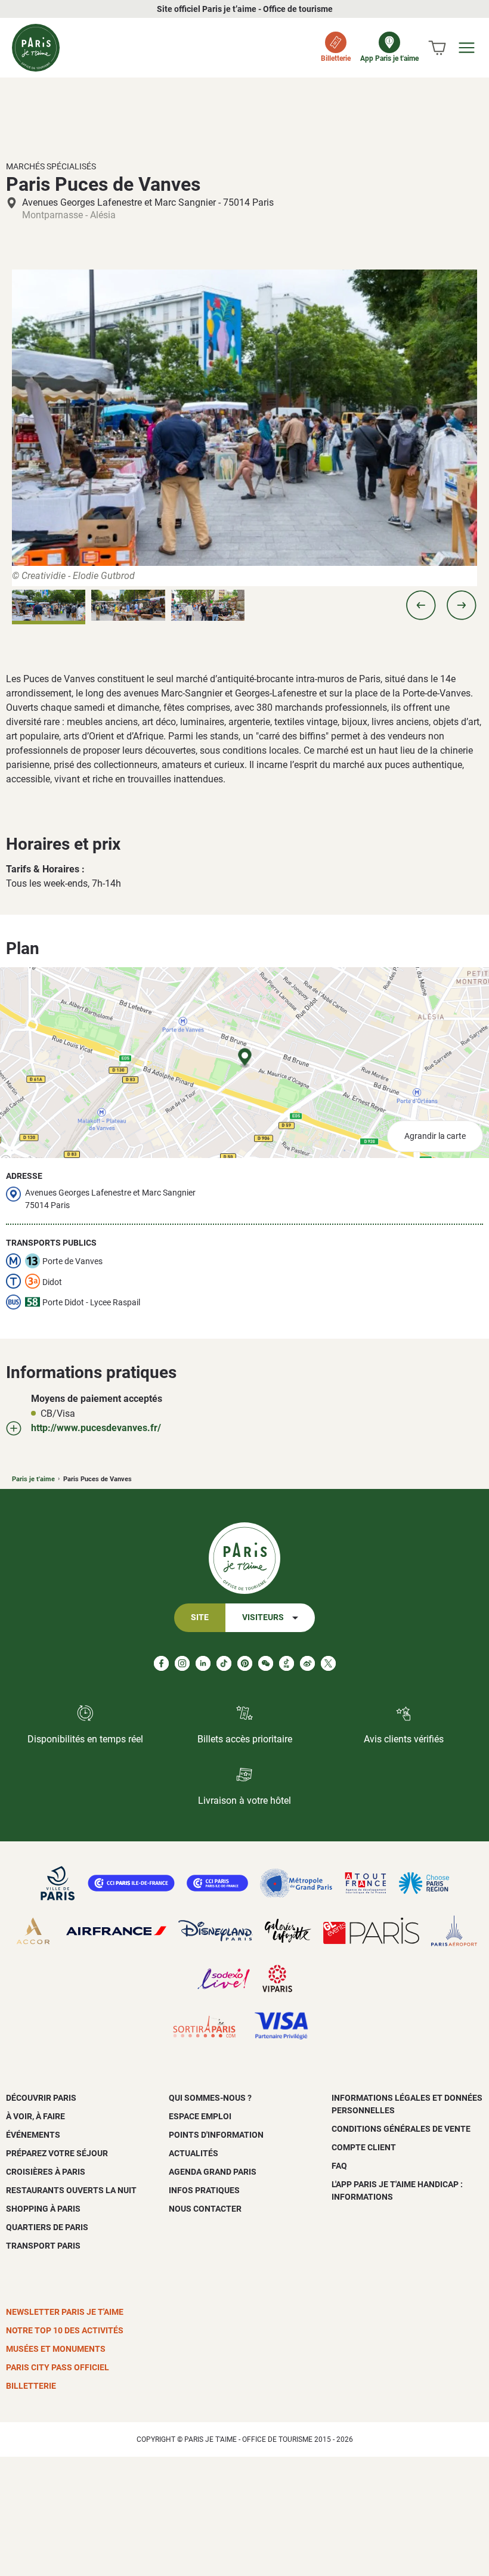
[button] (421, 605)
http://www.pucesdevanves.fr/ (96, 1428)
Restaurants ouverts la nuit (71, 2190)
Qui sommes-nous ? (210, 2098)
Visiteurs (263, 1617)
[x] (328, 1663)
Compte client (364, 2147)
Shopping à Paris (43, 2209)
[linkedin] (203, 1663)
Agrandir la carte (435, 1136)
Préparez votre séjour (57, 2153)
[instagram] (182, 1663)
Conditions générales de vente (401, 2129)
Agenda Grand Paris (213, 2172)
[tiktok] (224, 1663)
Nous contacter (205, 2209)
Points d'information (216, 2135)
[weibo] (307, 1663)
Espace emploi (200, 2116)
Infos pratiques (204, 2190)
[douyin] (287, 1663)
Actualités (194, 2153)
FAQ (339, 2166)
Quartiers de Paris (47, 2227)
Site (200, 1617)
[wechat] (266, 1663)
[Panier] (437, 48)
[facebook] (161, 1663)
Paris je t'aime (33, 1479)
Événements (33, 2135)
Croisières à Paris (46, 2172)
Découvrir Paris (41, 2098)
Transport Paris (43, 2246)
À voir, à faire (35, 2116)
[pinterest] (245, 1663)
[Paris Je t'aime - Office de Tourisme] (36, 48)
